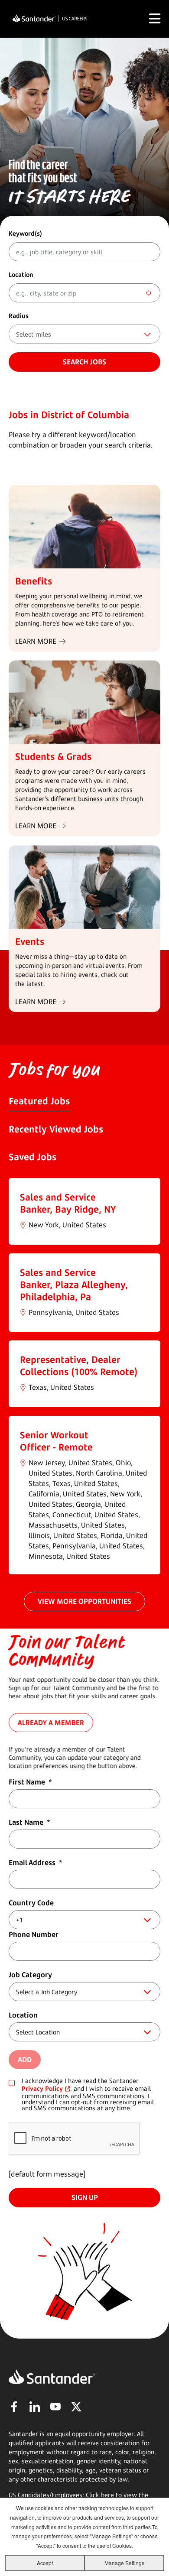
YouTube (55, 2407)
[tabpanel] (84, 1376)
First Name (30, 1782)
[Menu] (155, 19)
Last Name (29, 1822)
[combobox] (84, 293)
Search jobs (84, 362)
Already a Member (51, 1723)
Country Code (31, 1903)
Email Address (36, 1862)
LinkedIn (35, 2407)
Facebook (14, 2407)
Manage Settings (124, 2563)
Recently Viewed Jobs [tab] (56, 1129)
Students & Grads (53, 756)
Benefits (34, 581)
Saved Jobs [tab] (32, 1157)
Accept (45, 2563)
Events (30, 941)
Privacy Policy (42, 2088)
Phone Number (34, 1934)
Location (21, 274)
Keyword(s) (25, 233)
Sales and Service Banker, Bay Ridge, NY (68, 1203)
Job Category (30, 1975)
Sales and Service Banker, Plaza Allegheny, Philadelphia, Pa (74, 1285)
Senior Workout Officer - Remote (56, 1441)
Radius (19, 316)
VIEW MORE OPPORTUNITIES (84, 1601)
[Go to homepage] (50, 19)
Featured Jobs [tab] (39, 1101)
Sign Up (85, 2197)
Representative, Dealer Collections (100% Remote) (79, 1366)
